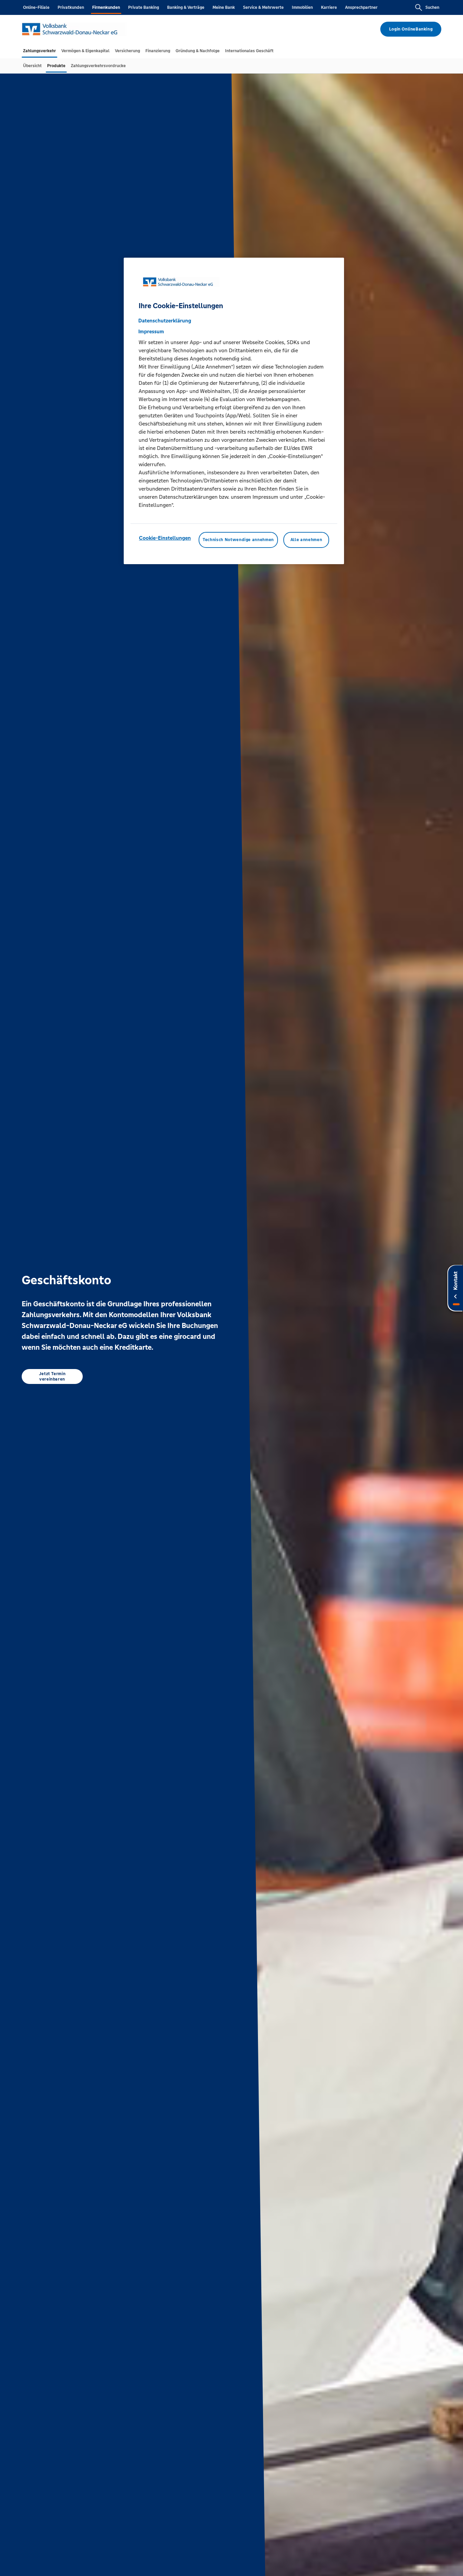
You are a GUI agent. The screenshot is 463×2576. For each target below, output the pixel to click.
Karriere (329, 7)
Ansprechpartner (361, 7)
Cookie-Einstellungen (165, 538)
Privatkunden (71, 7)
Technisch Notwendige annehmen (238, 540)
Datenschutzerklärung (165, 321)
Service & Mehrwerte (263, 7)
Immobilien (302, 7)
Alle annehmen (306, 540)
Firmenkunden (106, 7)
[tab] (39, 51)
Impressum (151, 331)
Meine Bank (224, 7)
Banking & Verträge (186, 7)
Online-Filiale (36, 7)
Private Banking (144, 7)
